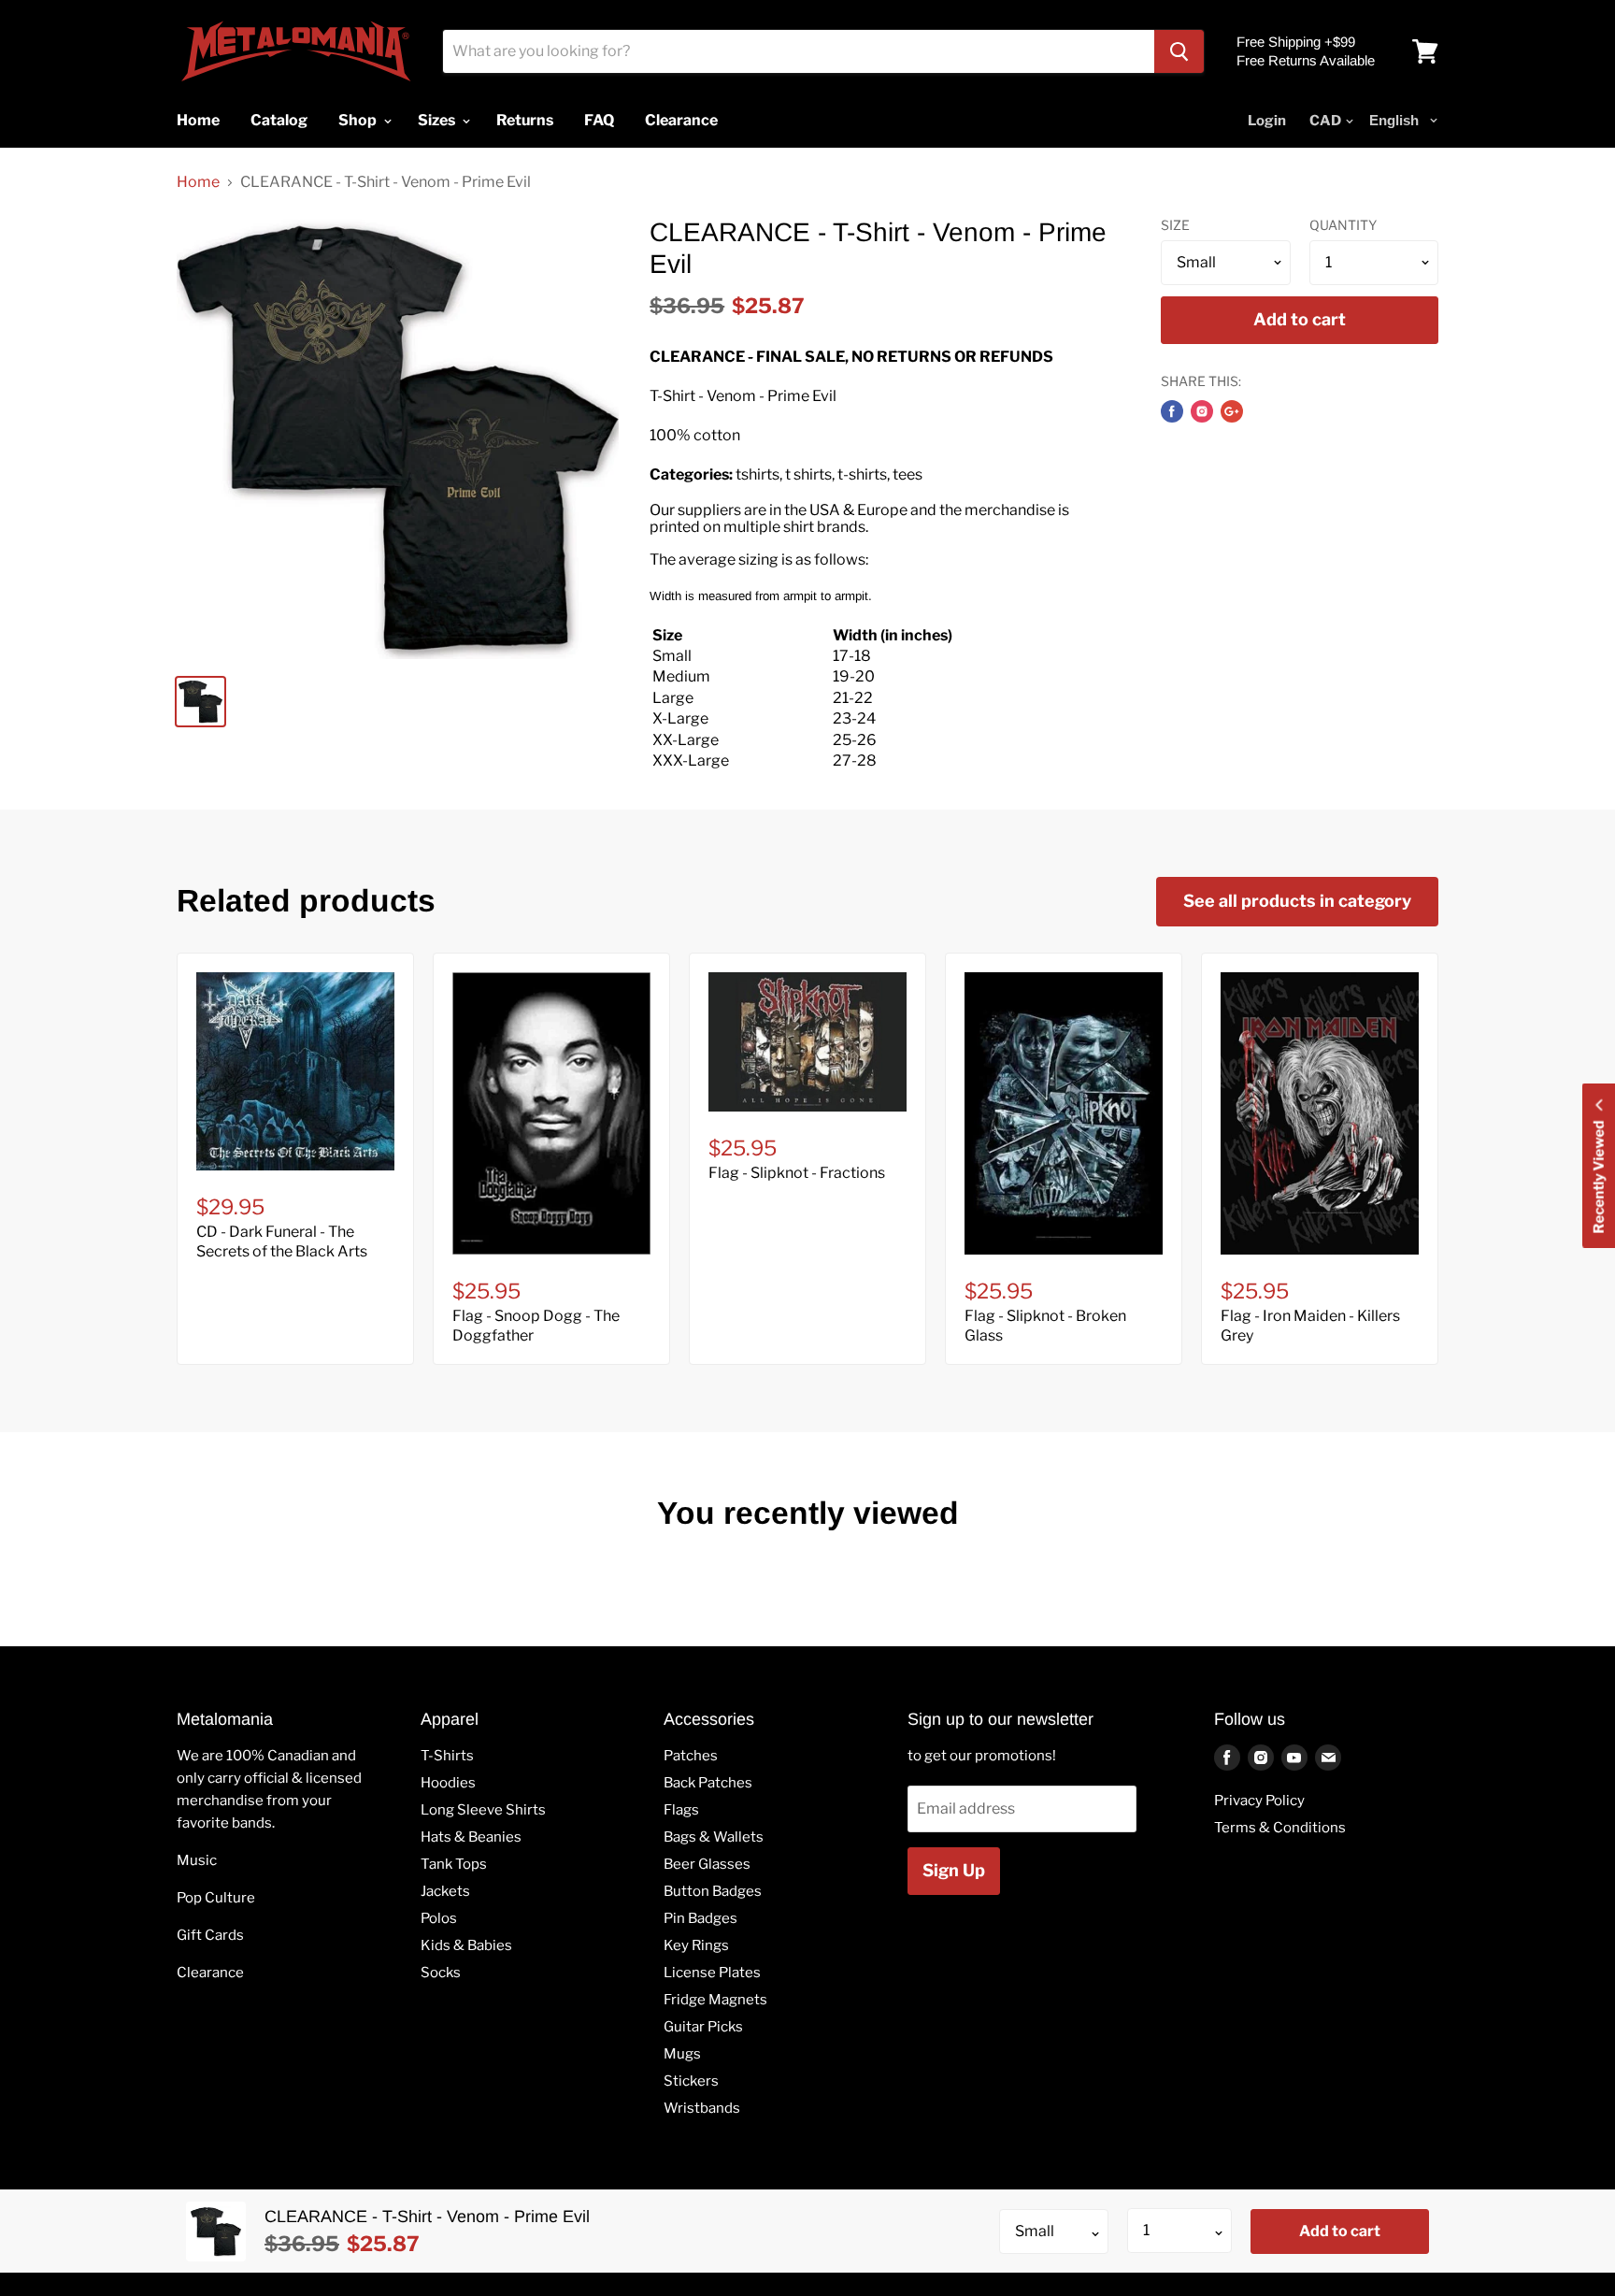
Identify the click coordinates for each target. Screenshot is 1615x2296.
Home (198, 182)
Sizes (438, 120)
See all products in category (1297, 901)
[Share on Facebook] (1172, 411)
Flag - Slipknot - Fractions (797, 1173)
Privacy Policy (1259, 1801)
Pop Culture (216, 1898)
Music (197, 1860)
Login (1267, 121)
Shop (359, 120)
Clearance (210, 1973)
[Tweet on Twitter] (1202, 411)
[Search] (1179, 51)
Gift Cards (210, 1935)
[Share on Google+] (1232, 411)
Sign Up (954, 1870)
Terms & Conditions (1280, 1828)
